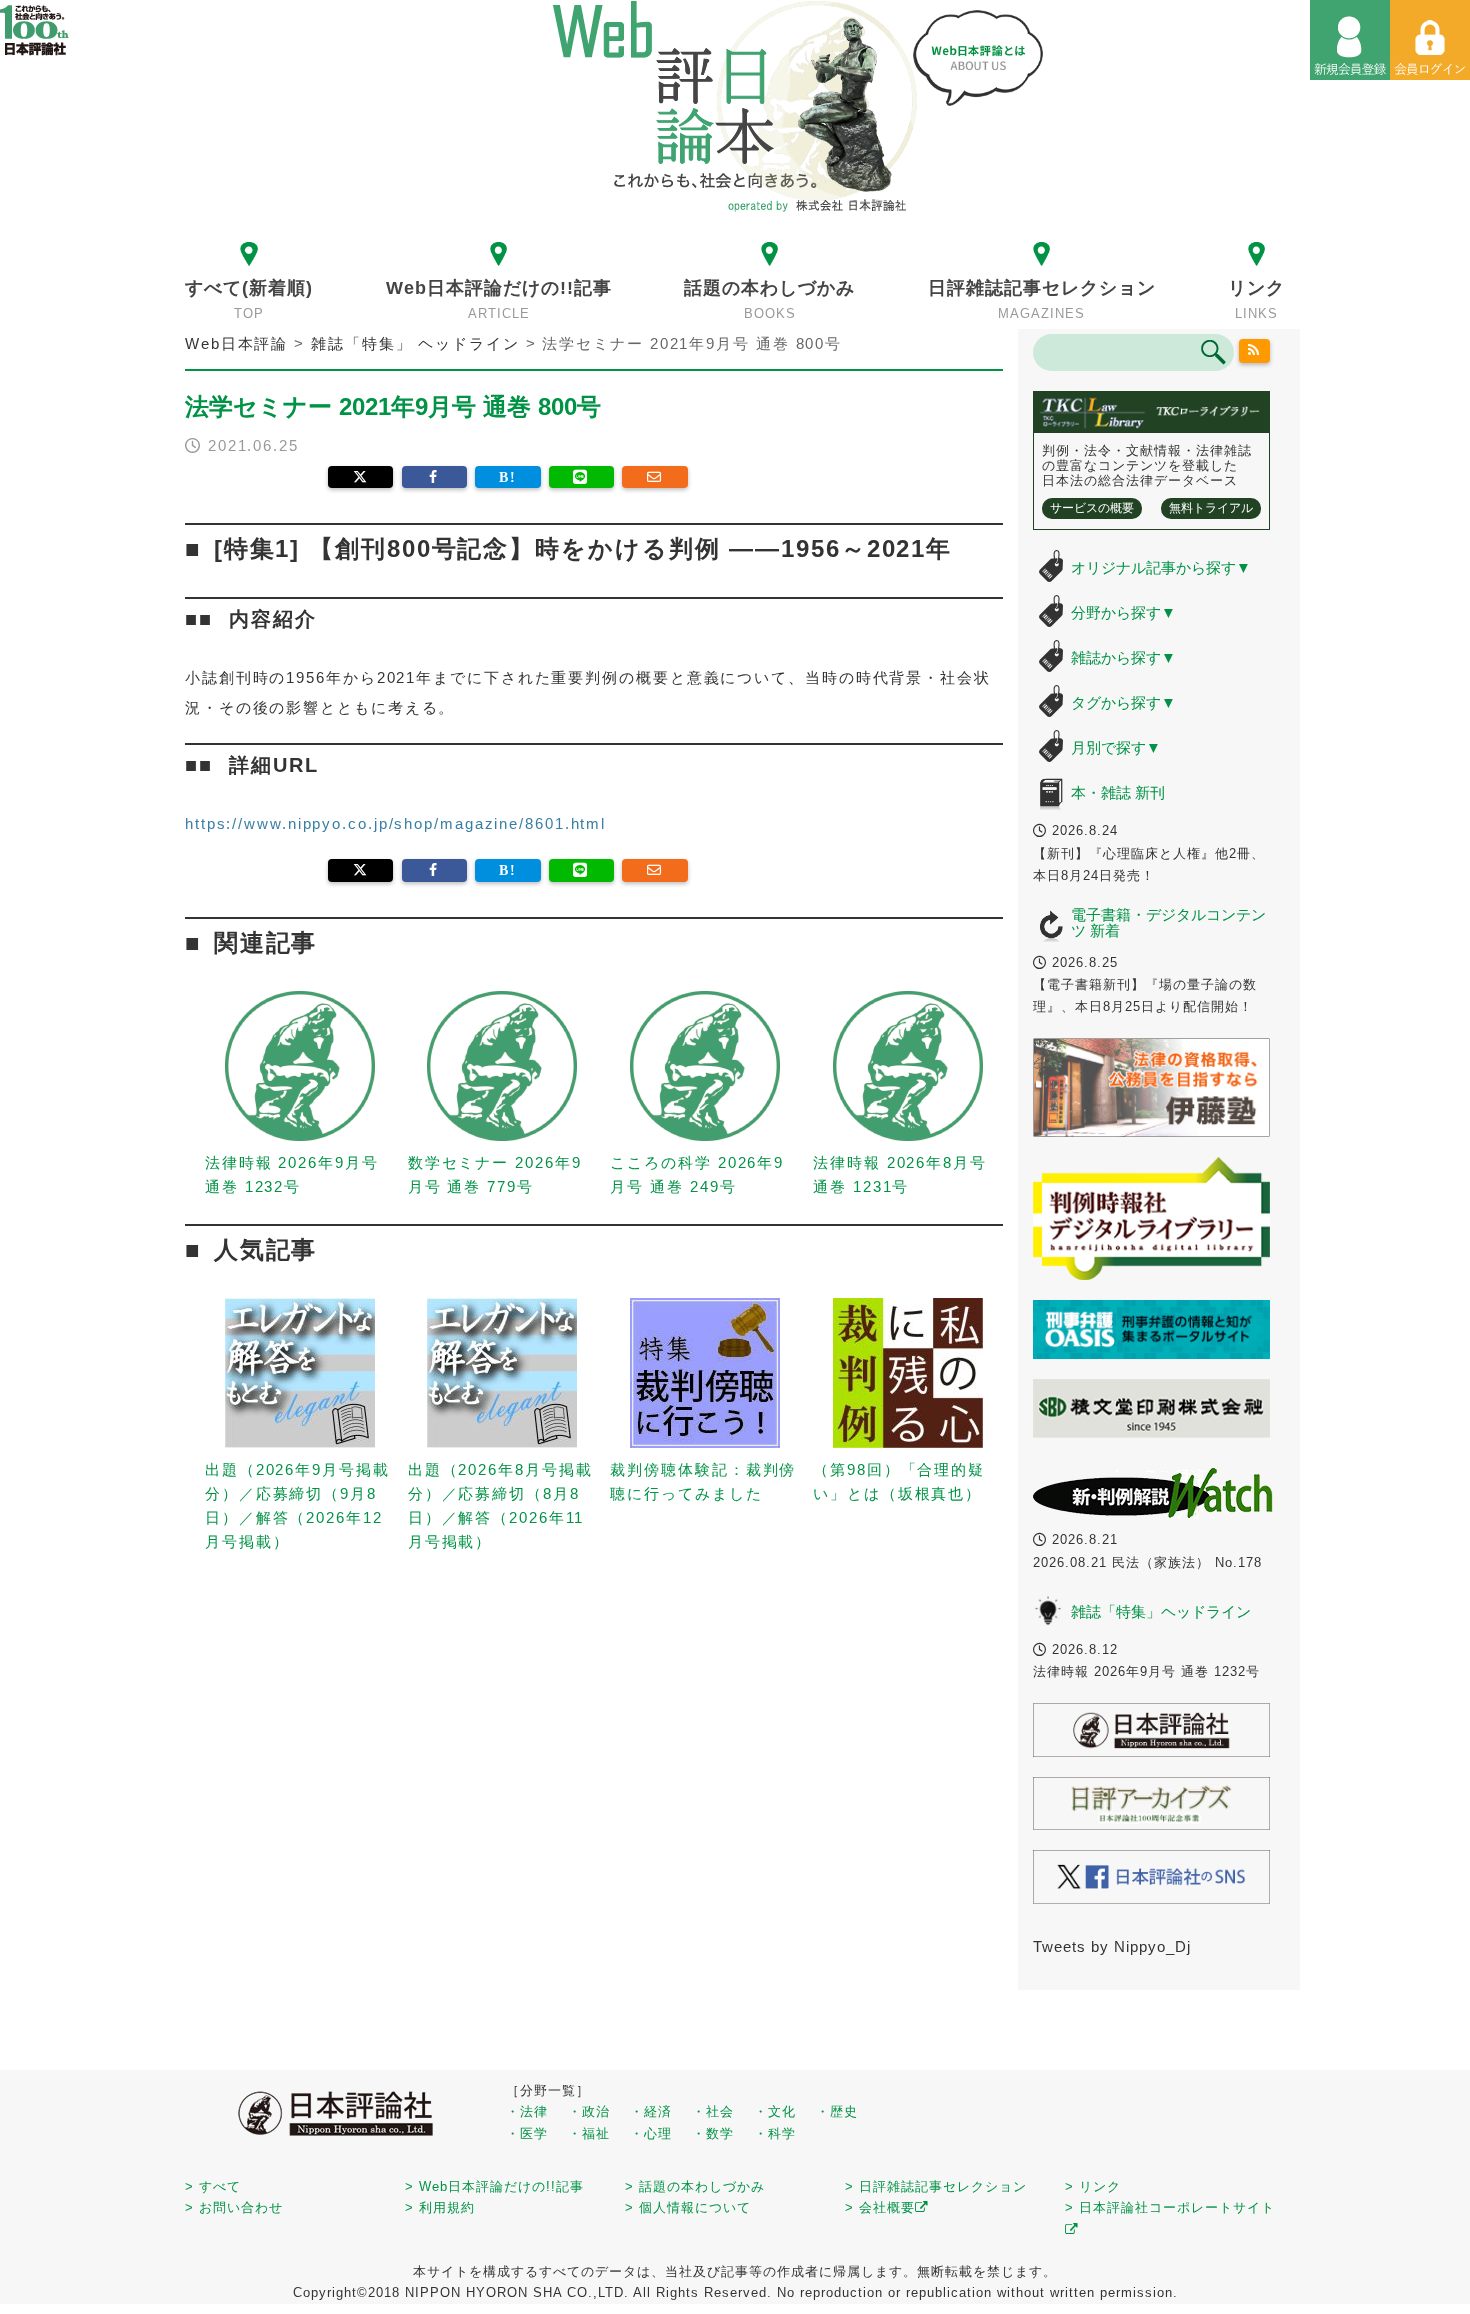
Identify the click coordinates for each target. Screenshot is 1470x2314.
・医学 (527, 2133)
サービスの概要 (1092, 508)
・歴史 (837, 2111)
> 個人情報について (688, 2207)
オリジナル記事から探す (1161, 567)
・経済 (651, 2111)
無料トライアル (1211, 508)
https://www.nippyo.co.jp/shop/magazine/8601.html (395, 823)
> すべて (213, 2186)
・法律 (527, 2111)
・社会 (713, 2111)
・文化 (775, 2111)
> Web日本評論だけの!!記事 (494, 2186)
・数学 (713, 2133)
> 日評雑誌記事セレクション (936, 2186)
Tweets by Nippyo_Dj (1112, 1946)
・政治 (589, 2111)
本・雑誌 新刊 (1118, 792)
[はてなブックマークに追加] (507, 477)
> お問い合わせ (234, 2207)
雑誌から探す (1123, 657)
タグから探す (1123, 702)
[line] (581, 477)
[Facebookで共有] (434, 477)
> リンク (1093, 2186)
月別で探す (1116, 747)
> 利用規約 (440, 2207)
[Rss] (1255, 351)
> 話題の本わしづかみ (695, 2186)
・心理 (651, 2133)
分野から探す (1123, 612)
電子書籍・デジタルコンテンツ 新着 (1168, 923)
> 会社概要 (880, 2207)
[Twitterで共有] (360, 477)
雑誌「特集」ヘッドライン (1161, 1611)
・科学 (775, 2133)
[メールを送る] (654, 477)
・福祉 (589, 2133)
